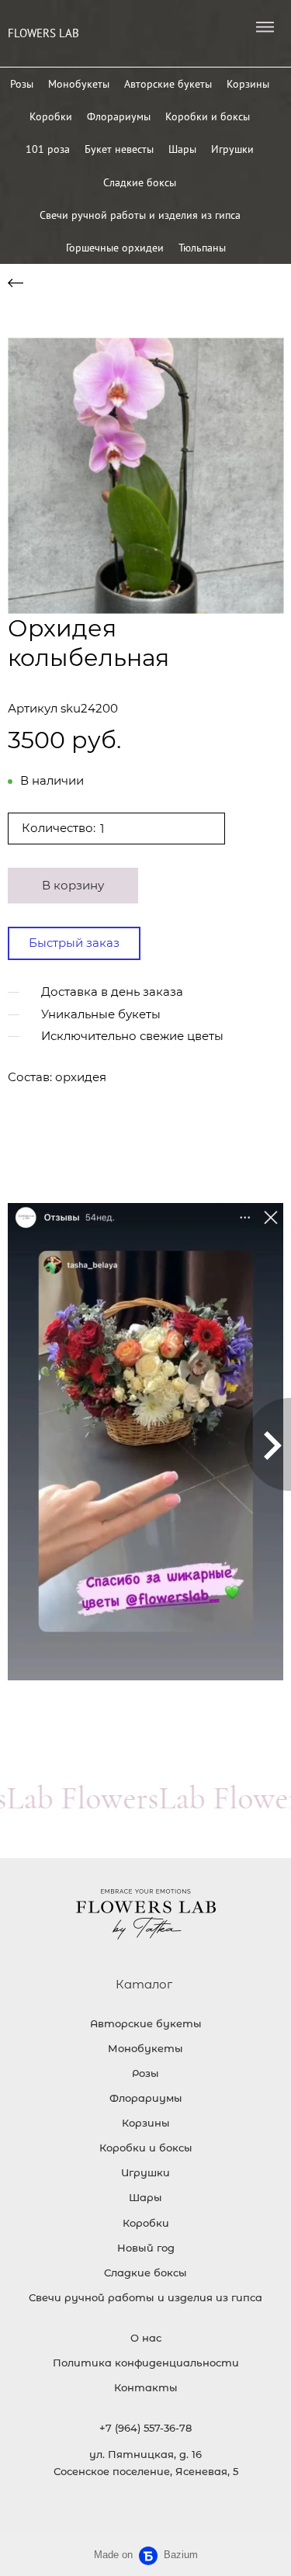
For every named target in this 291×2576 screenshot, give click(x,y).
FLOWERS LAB (43, 33)
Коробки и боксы (208, 116)
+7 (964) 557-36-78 (145, 2428)
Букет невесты (119, 149)
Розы (22, 84)
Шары (182, 149)
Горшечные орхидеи (115, 248)
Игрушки (232, 149)
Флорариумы (119, 116)
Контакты (146, 2387)
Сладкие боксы (140, 182)
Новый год (146, 2248)
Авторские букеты (168, 84)
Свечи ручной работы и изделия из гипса (140, 215)
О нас (146, 2338)
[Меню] (265, 27)
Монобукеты (79, 84)
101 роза (48, 149)
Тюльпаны (202, 248)
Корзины (248, 84)
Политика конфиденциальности (146, 2363)
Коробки (51, 116)
